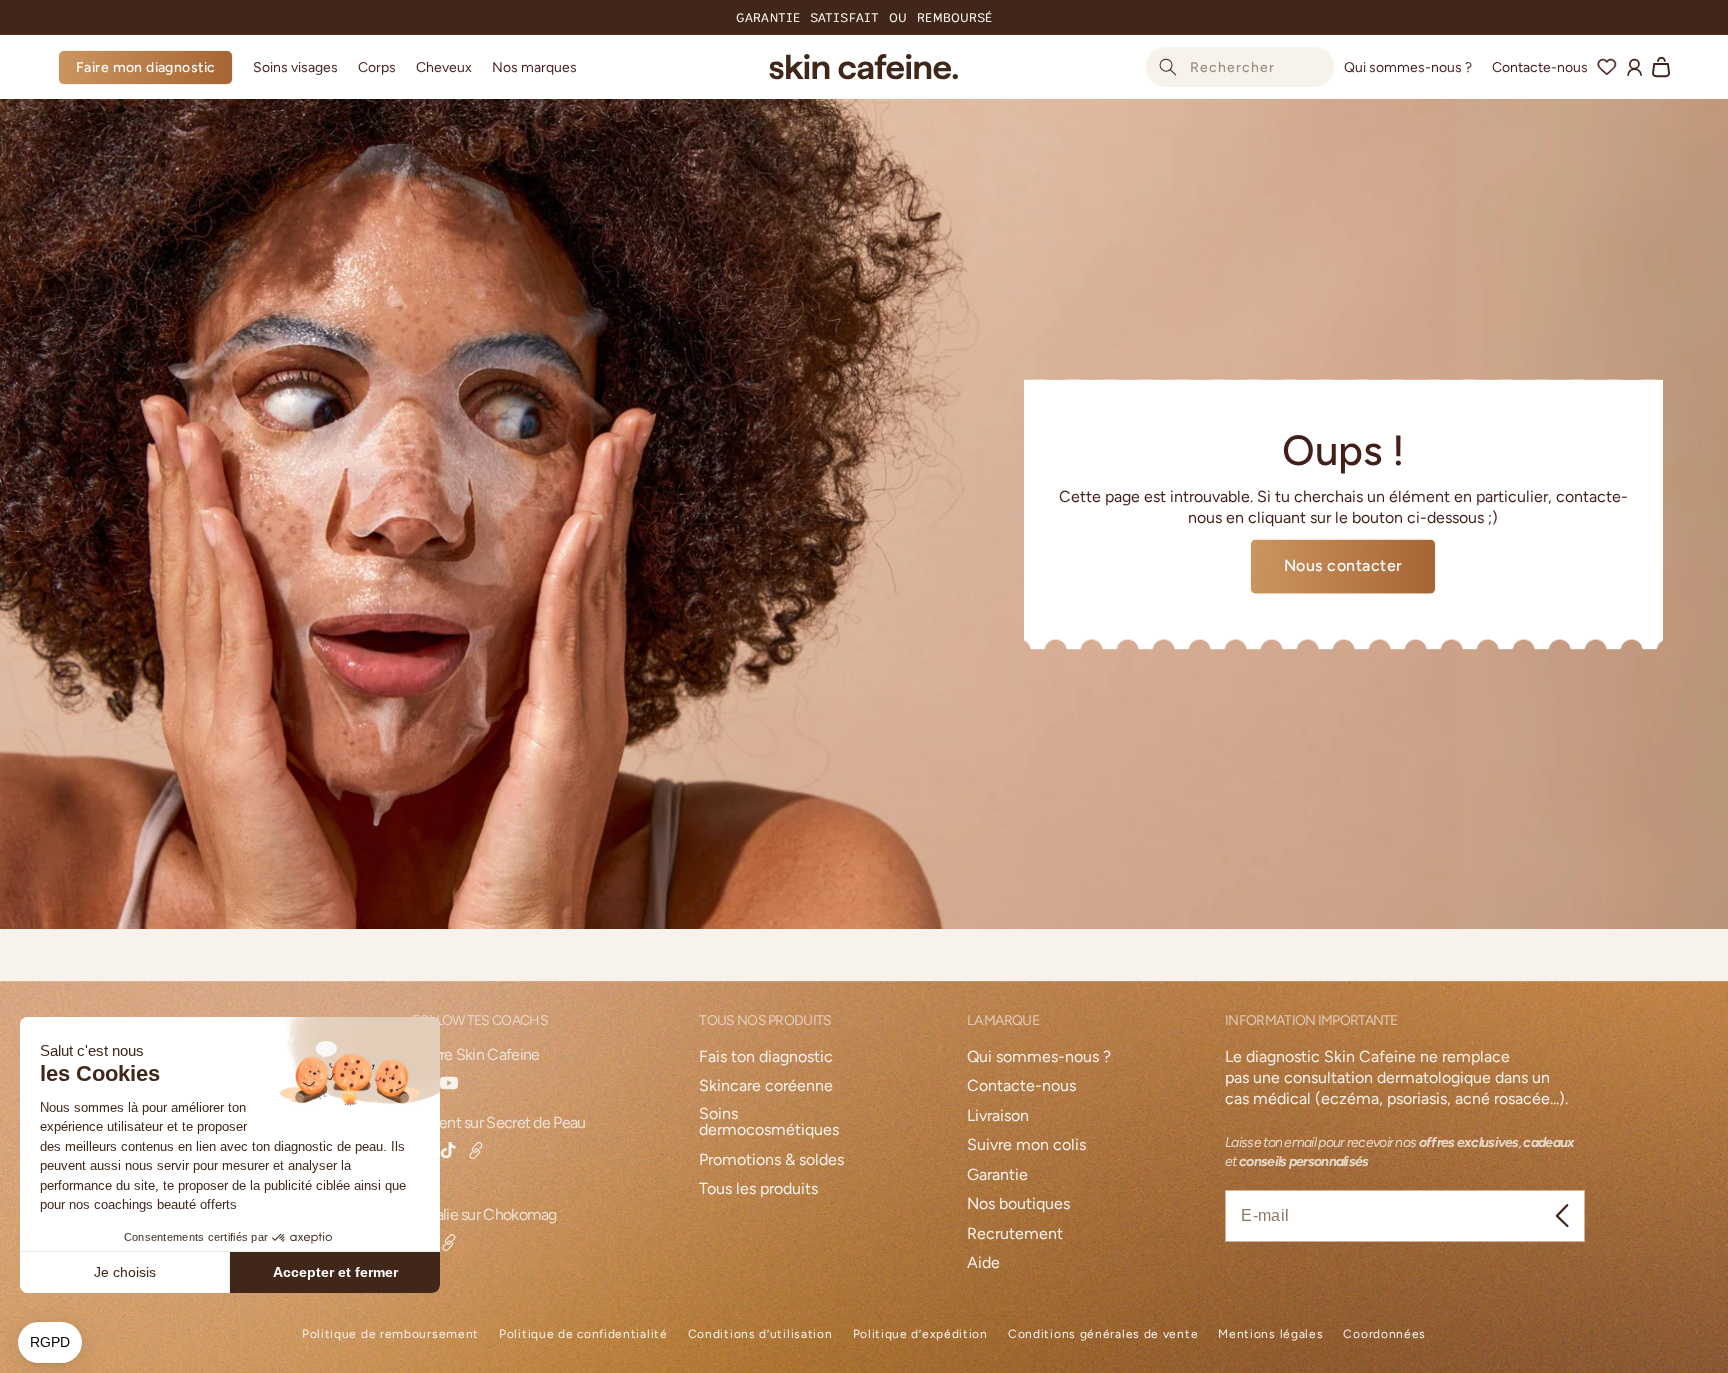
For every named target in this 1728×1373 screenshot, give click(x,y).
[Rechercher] (1168, 67)
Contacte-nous (1021, 1086)
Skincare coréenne (766, 1086)
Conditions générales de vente (1103, 1334)
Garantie (997, 1175)
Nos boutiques (1018, 1204)
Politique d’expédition (920, 1334)
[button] (295, 67)
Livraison (998, 1116)
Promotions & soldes (771, 1160)
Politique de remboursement (390, 1334)
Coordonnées (1384, 1334)
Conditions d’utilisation (760, 1334)
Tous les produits (758, 1189)
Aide (983, 1263)
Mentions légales (1270, 1334)
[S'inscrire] (1562, 1216)
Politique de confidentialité (583, 1334)
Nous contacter (1343, 565)
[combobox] (1240, 67)
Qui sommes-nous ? (1039, 1057)
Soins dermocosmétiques (769, 1122)
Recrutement (1015, 1234)
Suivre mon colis (1026, 1145)
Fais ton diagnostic (766, 1057)
